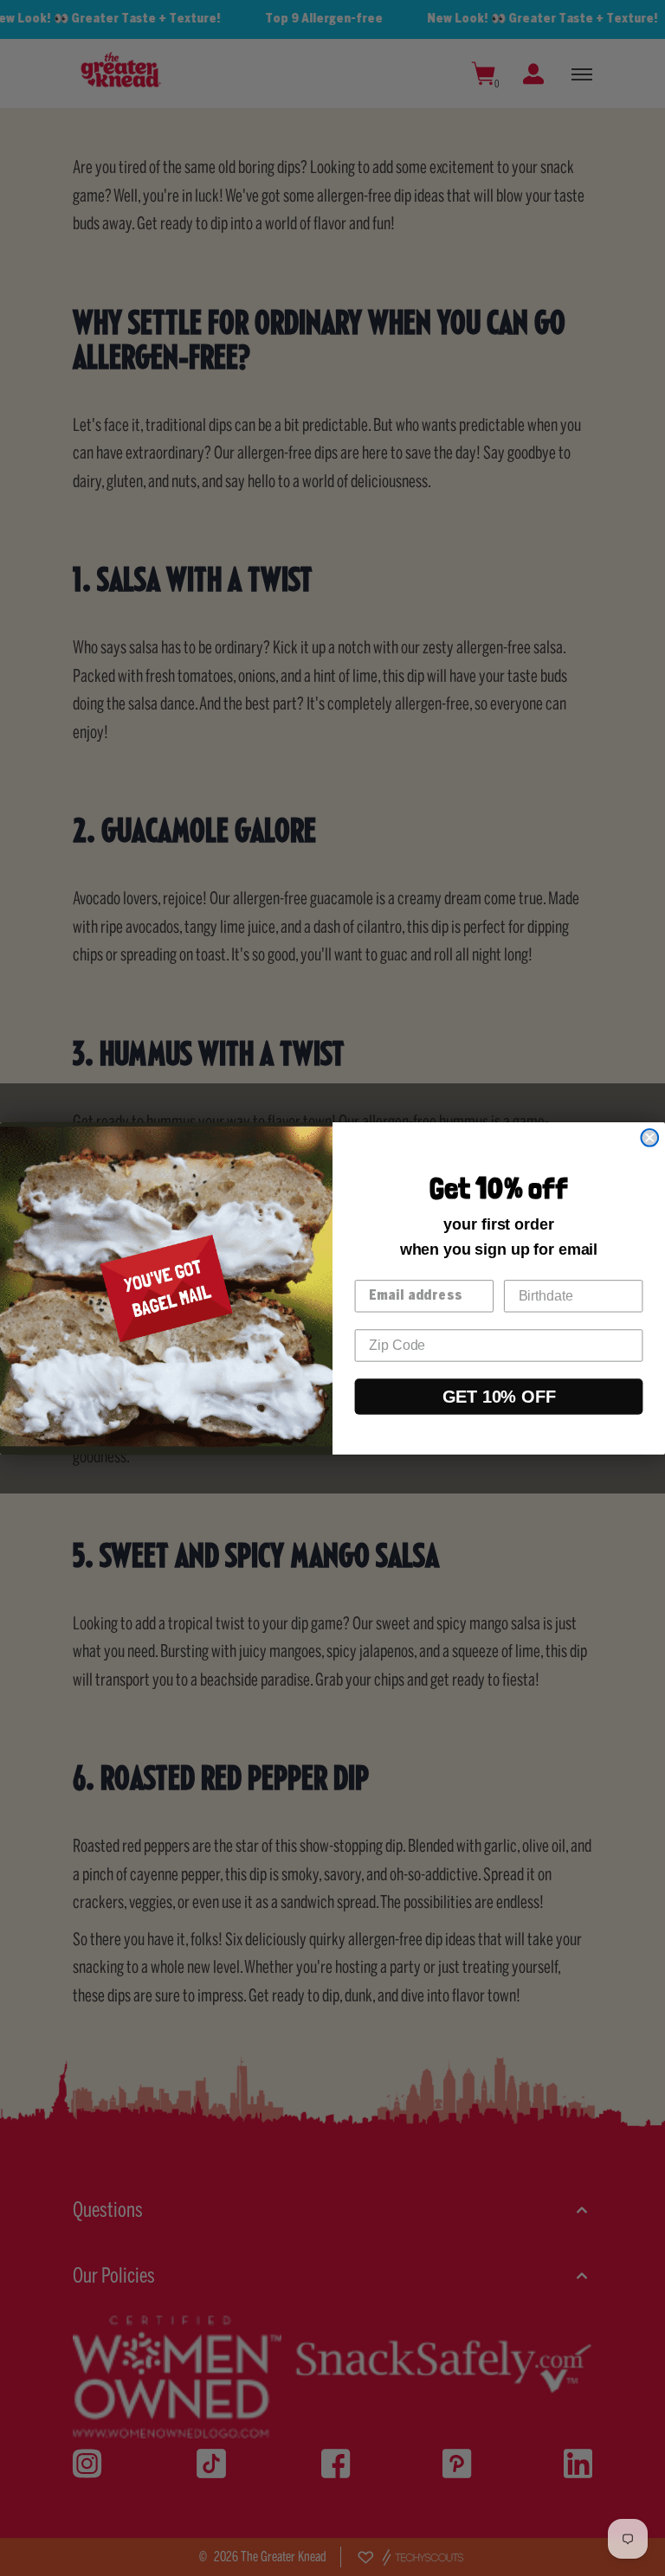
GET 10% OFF (499, 1396)
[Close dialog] (649, 1137)
